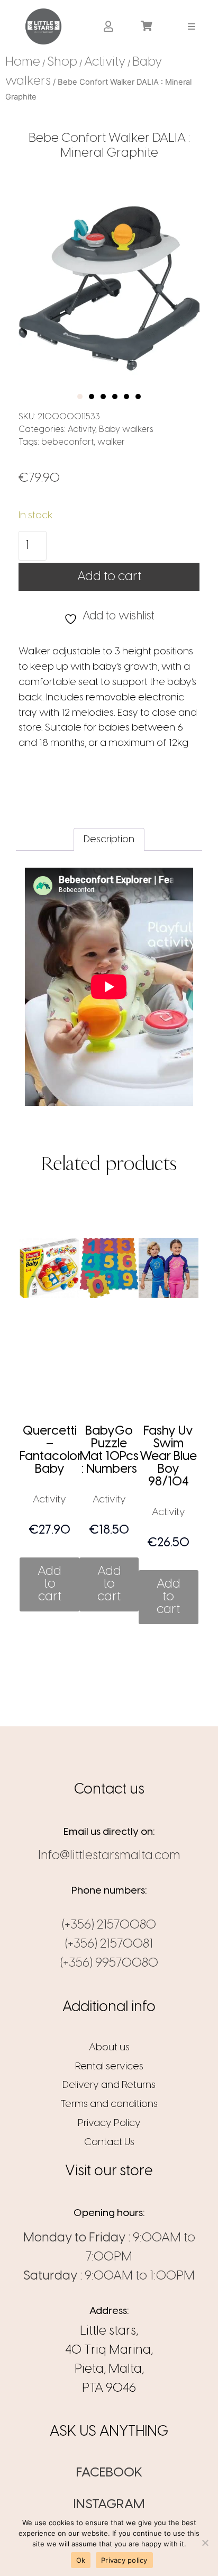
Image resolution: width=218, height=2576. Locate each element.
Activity (105, 62)
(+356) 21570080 (109, 1925)
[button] (192, 26)
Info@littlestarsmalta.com (109, 1856)
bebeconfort (67, 442)
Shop (62, 62)
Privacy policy (124, 2560)
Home (23, 62)
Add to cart (109, 577)
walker (111, 442)
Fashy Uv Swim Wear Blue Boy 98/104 (168, 1457)
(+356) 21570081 (109, 1944)
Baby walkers (126, 430)
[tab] (109, 840)
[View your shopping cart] (148, 26)
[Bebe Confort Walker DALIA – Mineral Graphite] (109, 281)
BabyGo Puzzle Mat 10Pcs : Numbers (109, 1450)
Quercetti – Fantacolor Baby (51, 1450)
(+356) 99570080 (109, 1963)
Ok (81, 2560)
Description (109, 840)
